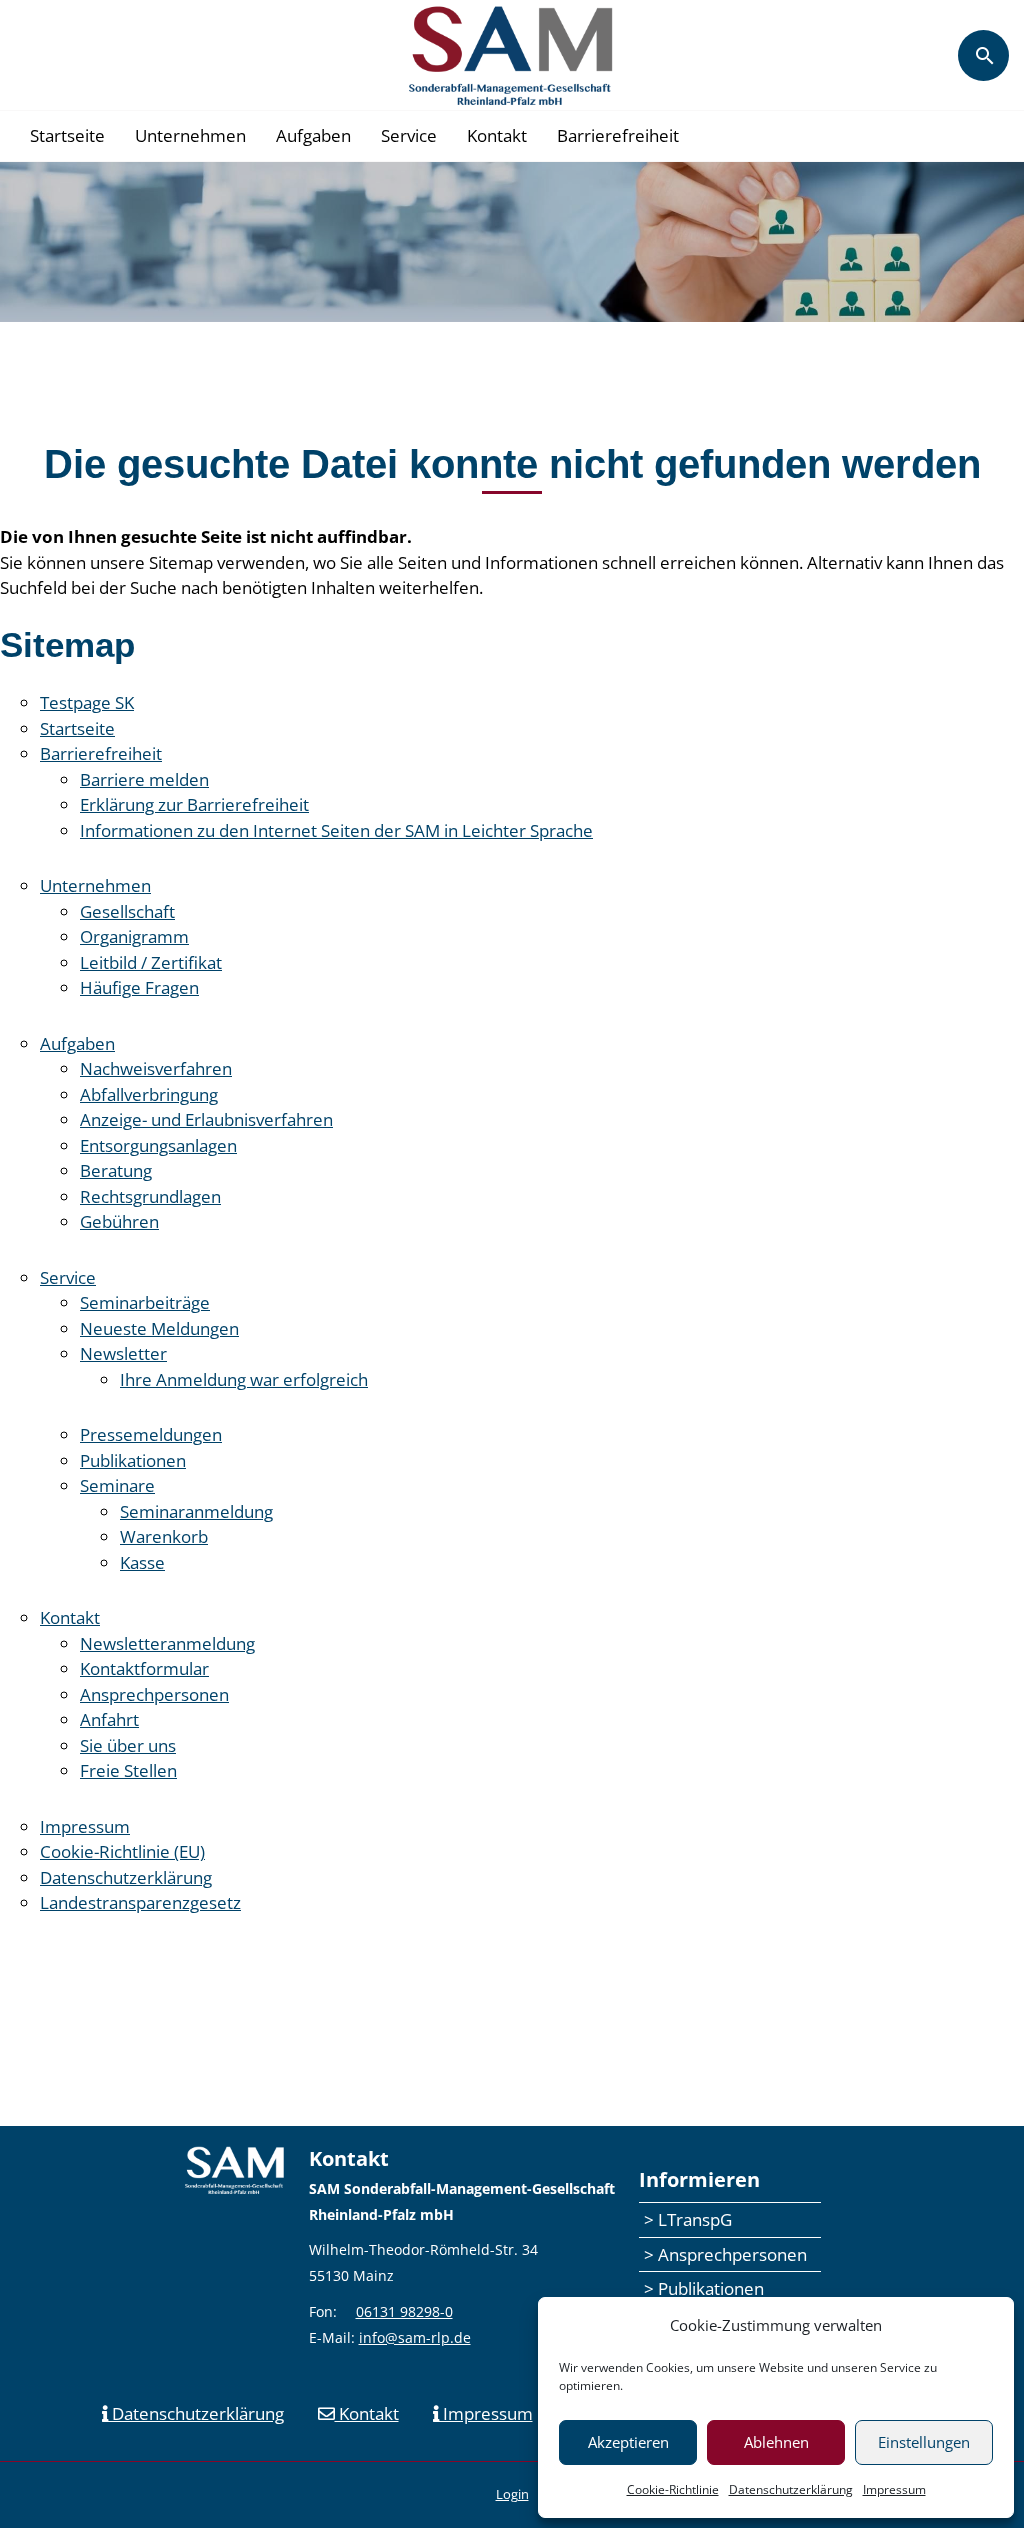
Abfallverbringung (149, 1094)
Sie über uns (128, 1745)
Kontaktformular (144, 1668)
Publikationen (133, 1460)
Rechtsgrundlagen (150, 1196)
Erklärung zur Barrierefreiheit (194, 804)
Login (512, 2494)
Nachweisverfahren (156, 1068)
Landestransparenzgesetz (140, 1902)
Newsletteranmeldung (167, 1643)
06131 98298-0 (404, 2311)
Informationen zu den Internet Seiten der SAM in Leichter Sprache (336, 830)
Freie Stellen (128, 1770)
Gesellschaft (127, 911)
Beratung (116, 1170)
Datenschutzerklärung (791, 2489)
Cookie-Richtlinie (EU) (122, 1851)
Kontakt (497, 135)
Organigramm (134, 936)
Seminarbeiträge (145, 1302)
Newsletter (123, 1353)
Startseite (67, 135)
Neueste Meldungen (159, 1328)
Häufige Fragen (139, 987)
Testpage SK (87, 702)
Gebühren (119, 1221)
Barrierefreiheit (618, 135)
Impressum (894, 2489)
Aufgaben (313, 135)
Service (409, 135)
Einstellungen (924, 2442)
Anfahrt (109, 1719)
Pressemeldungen (151, 1434)
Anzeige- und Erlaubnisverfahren (206, 1119)
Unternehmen (190, 135)
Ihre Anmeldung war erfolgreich (244, 1379)
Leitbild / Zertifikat (151, 962)
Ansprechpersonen (154, 1694)
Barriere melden (144, 779)
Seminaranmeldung (196, 1511)
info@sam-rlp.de (415, 2337)
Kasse (142, 1562)
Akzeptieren (628, 2442)
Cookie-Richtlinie (673, 2489)
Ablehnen (776, 2442)
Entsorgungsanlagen (158, 1145)
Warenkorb (164, 1536)
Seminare (117, 1485)
